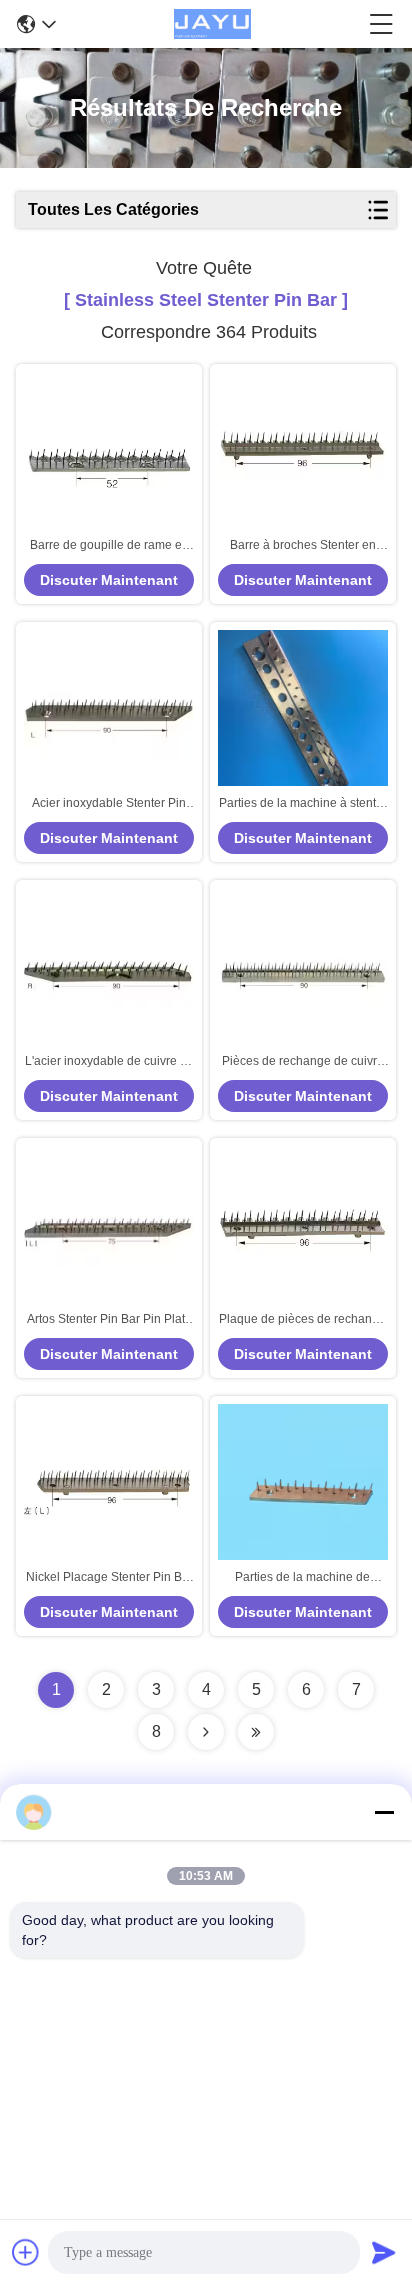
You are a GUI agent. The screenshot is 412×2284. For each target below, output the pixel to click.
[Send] (384, 2252)
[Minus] (384, 1812)
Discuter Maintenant (109, 580)
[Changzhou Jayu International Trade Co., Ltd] (212, 24)
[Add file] (26, 2252)
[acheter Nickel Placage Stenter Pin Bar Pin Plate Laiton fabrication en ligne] (109, 1486)
